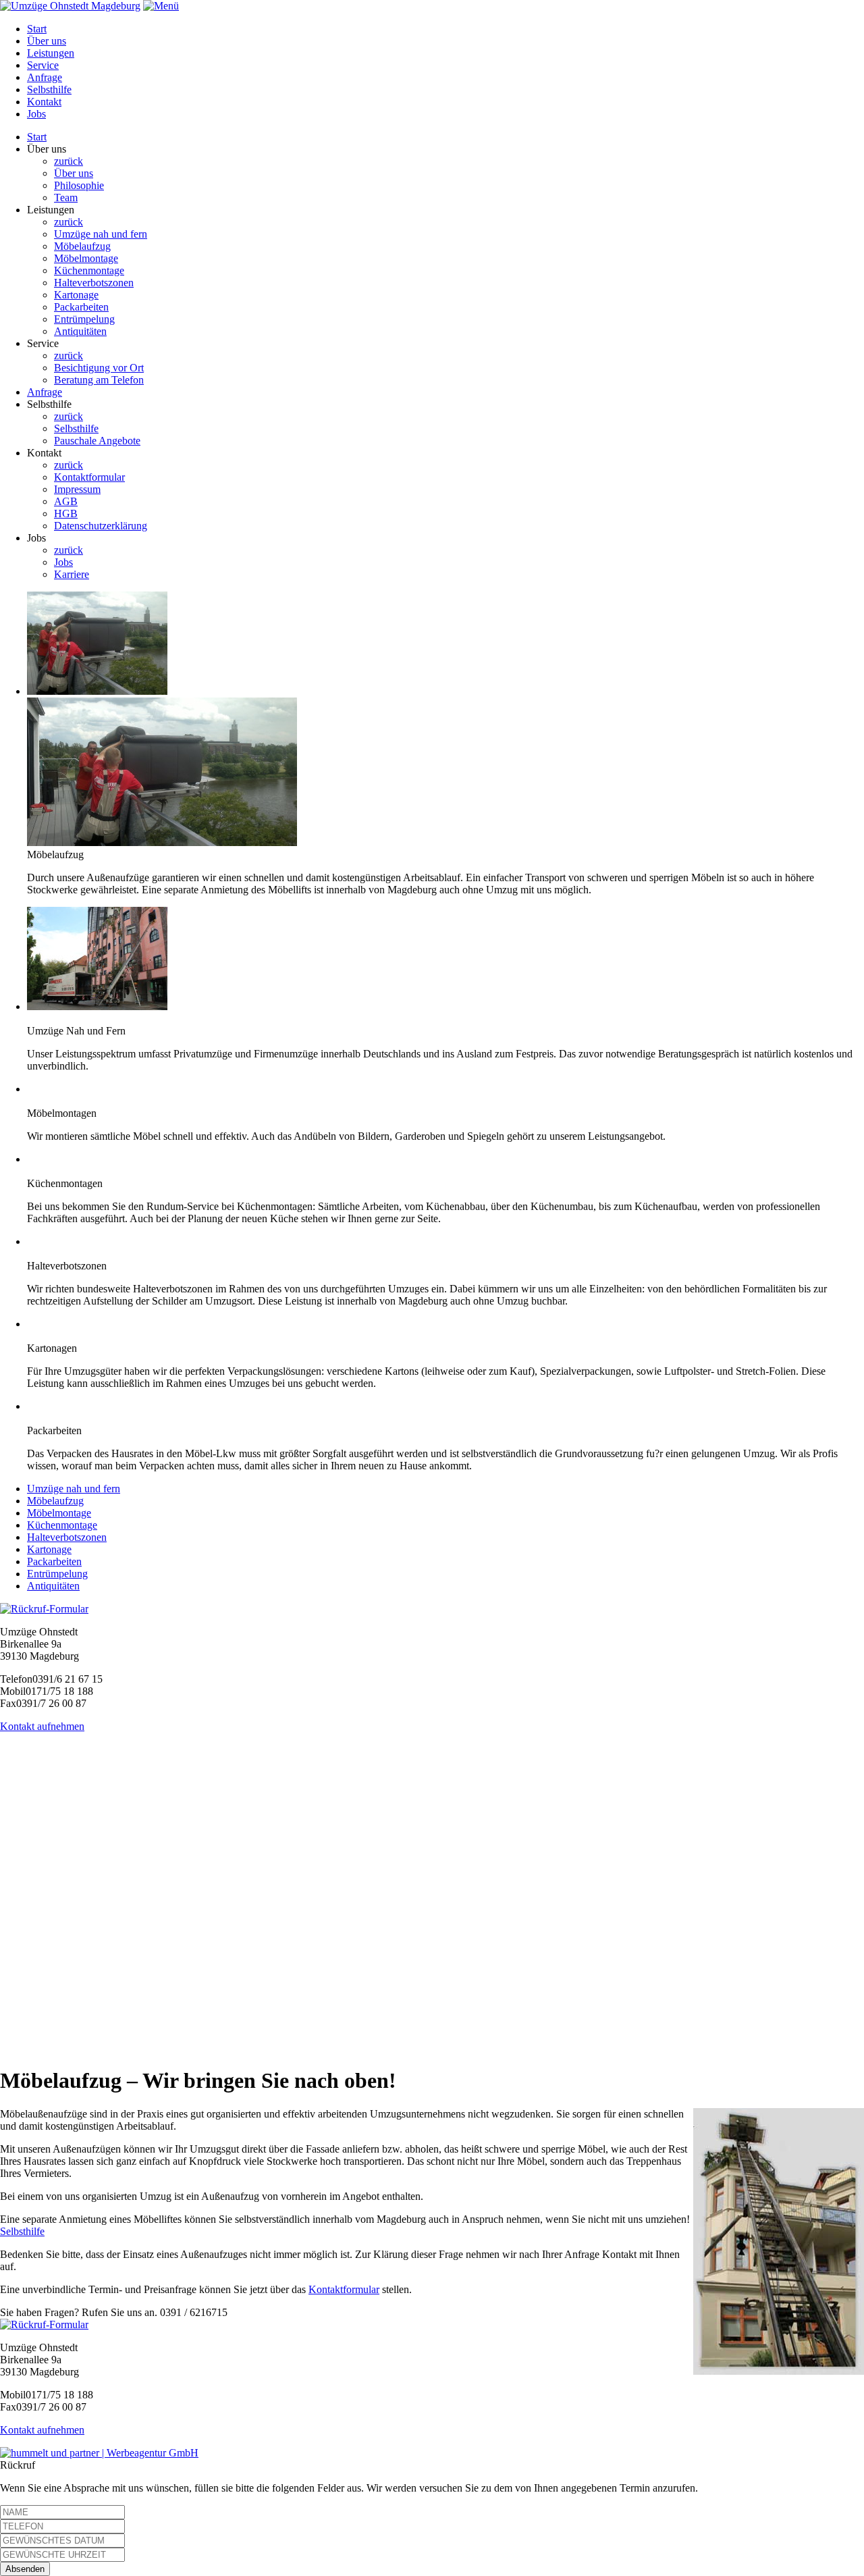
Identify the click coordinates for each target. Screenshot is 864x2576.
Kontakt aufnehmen (42, 1726)
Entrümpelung (84, 319)
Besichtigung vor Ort (99, 368)
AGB (66, 501)
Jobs (36, 114)
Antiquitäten (80, 331)
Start (37, 29)
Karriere (72, 574)
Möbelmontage (86, 258)
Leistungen (51, 53)
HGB (66, 514)
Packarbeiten (81, 307)
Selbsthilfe (49, 89)
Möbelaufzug (82, 246)
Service (43, 65)
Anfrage (45, 77)
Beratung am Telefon (99, 380)
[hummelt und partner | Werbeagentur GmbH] (99, 2453)
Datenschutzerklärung (101, 526)
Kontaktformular (89, 477)
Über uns (47, 41)
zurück (69, 161)
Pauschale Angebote (97, 441)
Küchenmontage (89, 270)
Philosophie (79, 185)
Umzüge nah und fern (101, 234)
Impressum (77, 489)
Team (66, 198)
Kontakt (44, 102)
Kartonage (76, 295)
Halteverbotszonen (94, 283)
